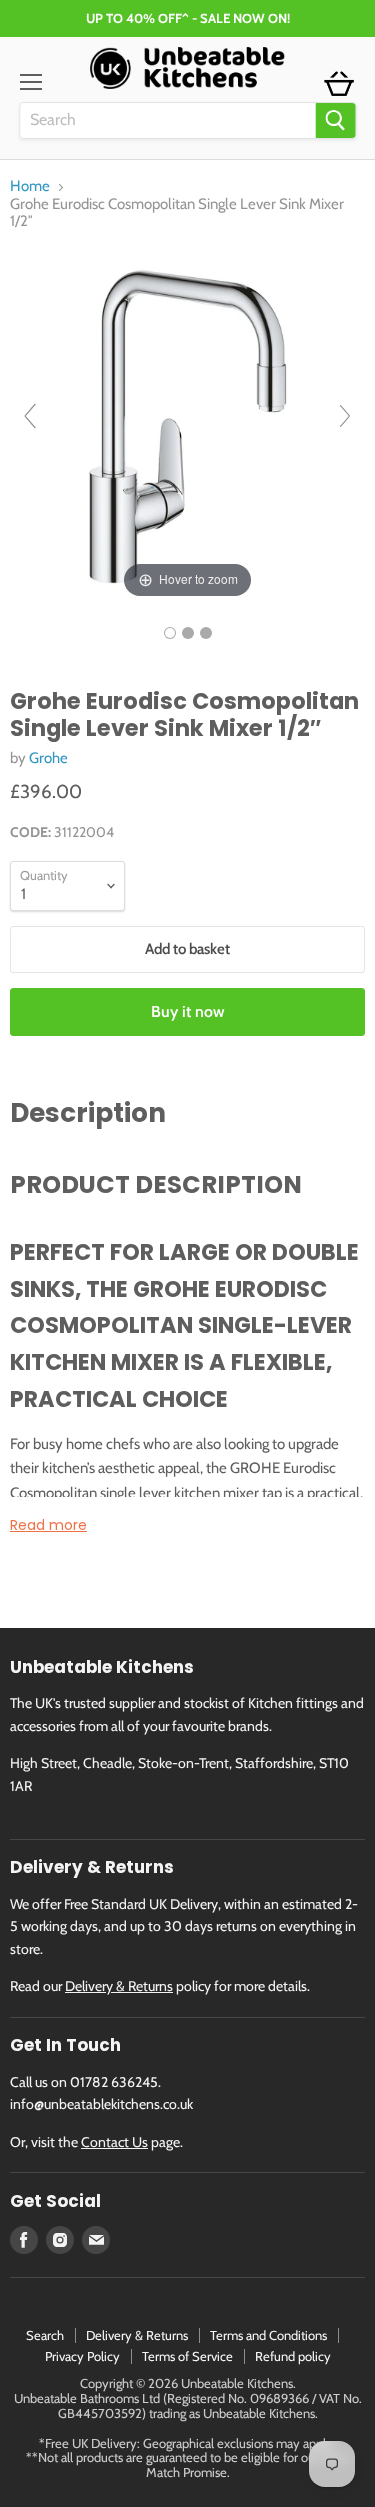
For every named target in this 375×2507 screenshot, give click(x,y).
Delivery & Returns (119, 1986)
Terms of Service (187, 2356)
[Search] (335, 120)
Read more (48, 1525)
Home (30, 186)
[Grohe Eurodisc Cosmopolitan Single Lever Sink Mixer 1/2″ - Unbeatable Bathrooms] (170, 633)
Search (45, 2335)
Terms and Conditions (268, 2335)
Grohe (48, 758)
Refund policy (293, 2356)
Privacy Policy (82, 2356)
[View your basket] (339, 85)
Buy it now (188, 1011)
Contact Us (114, 2142)
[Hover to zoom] (187, 425)
